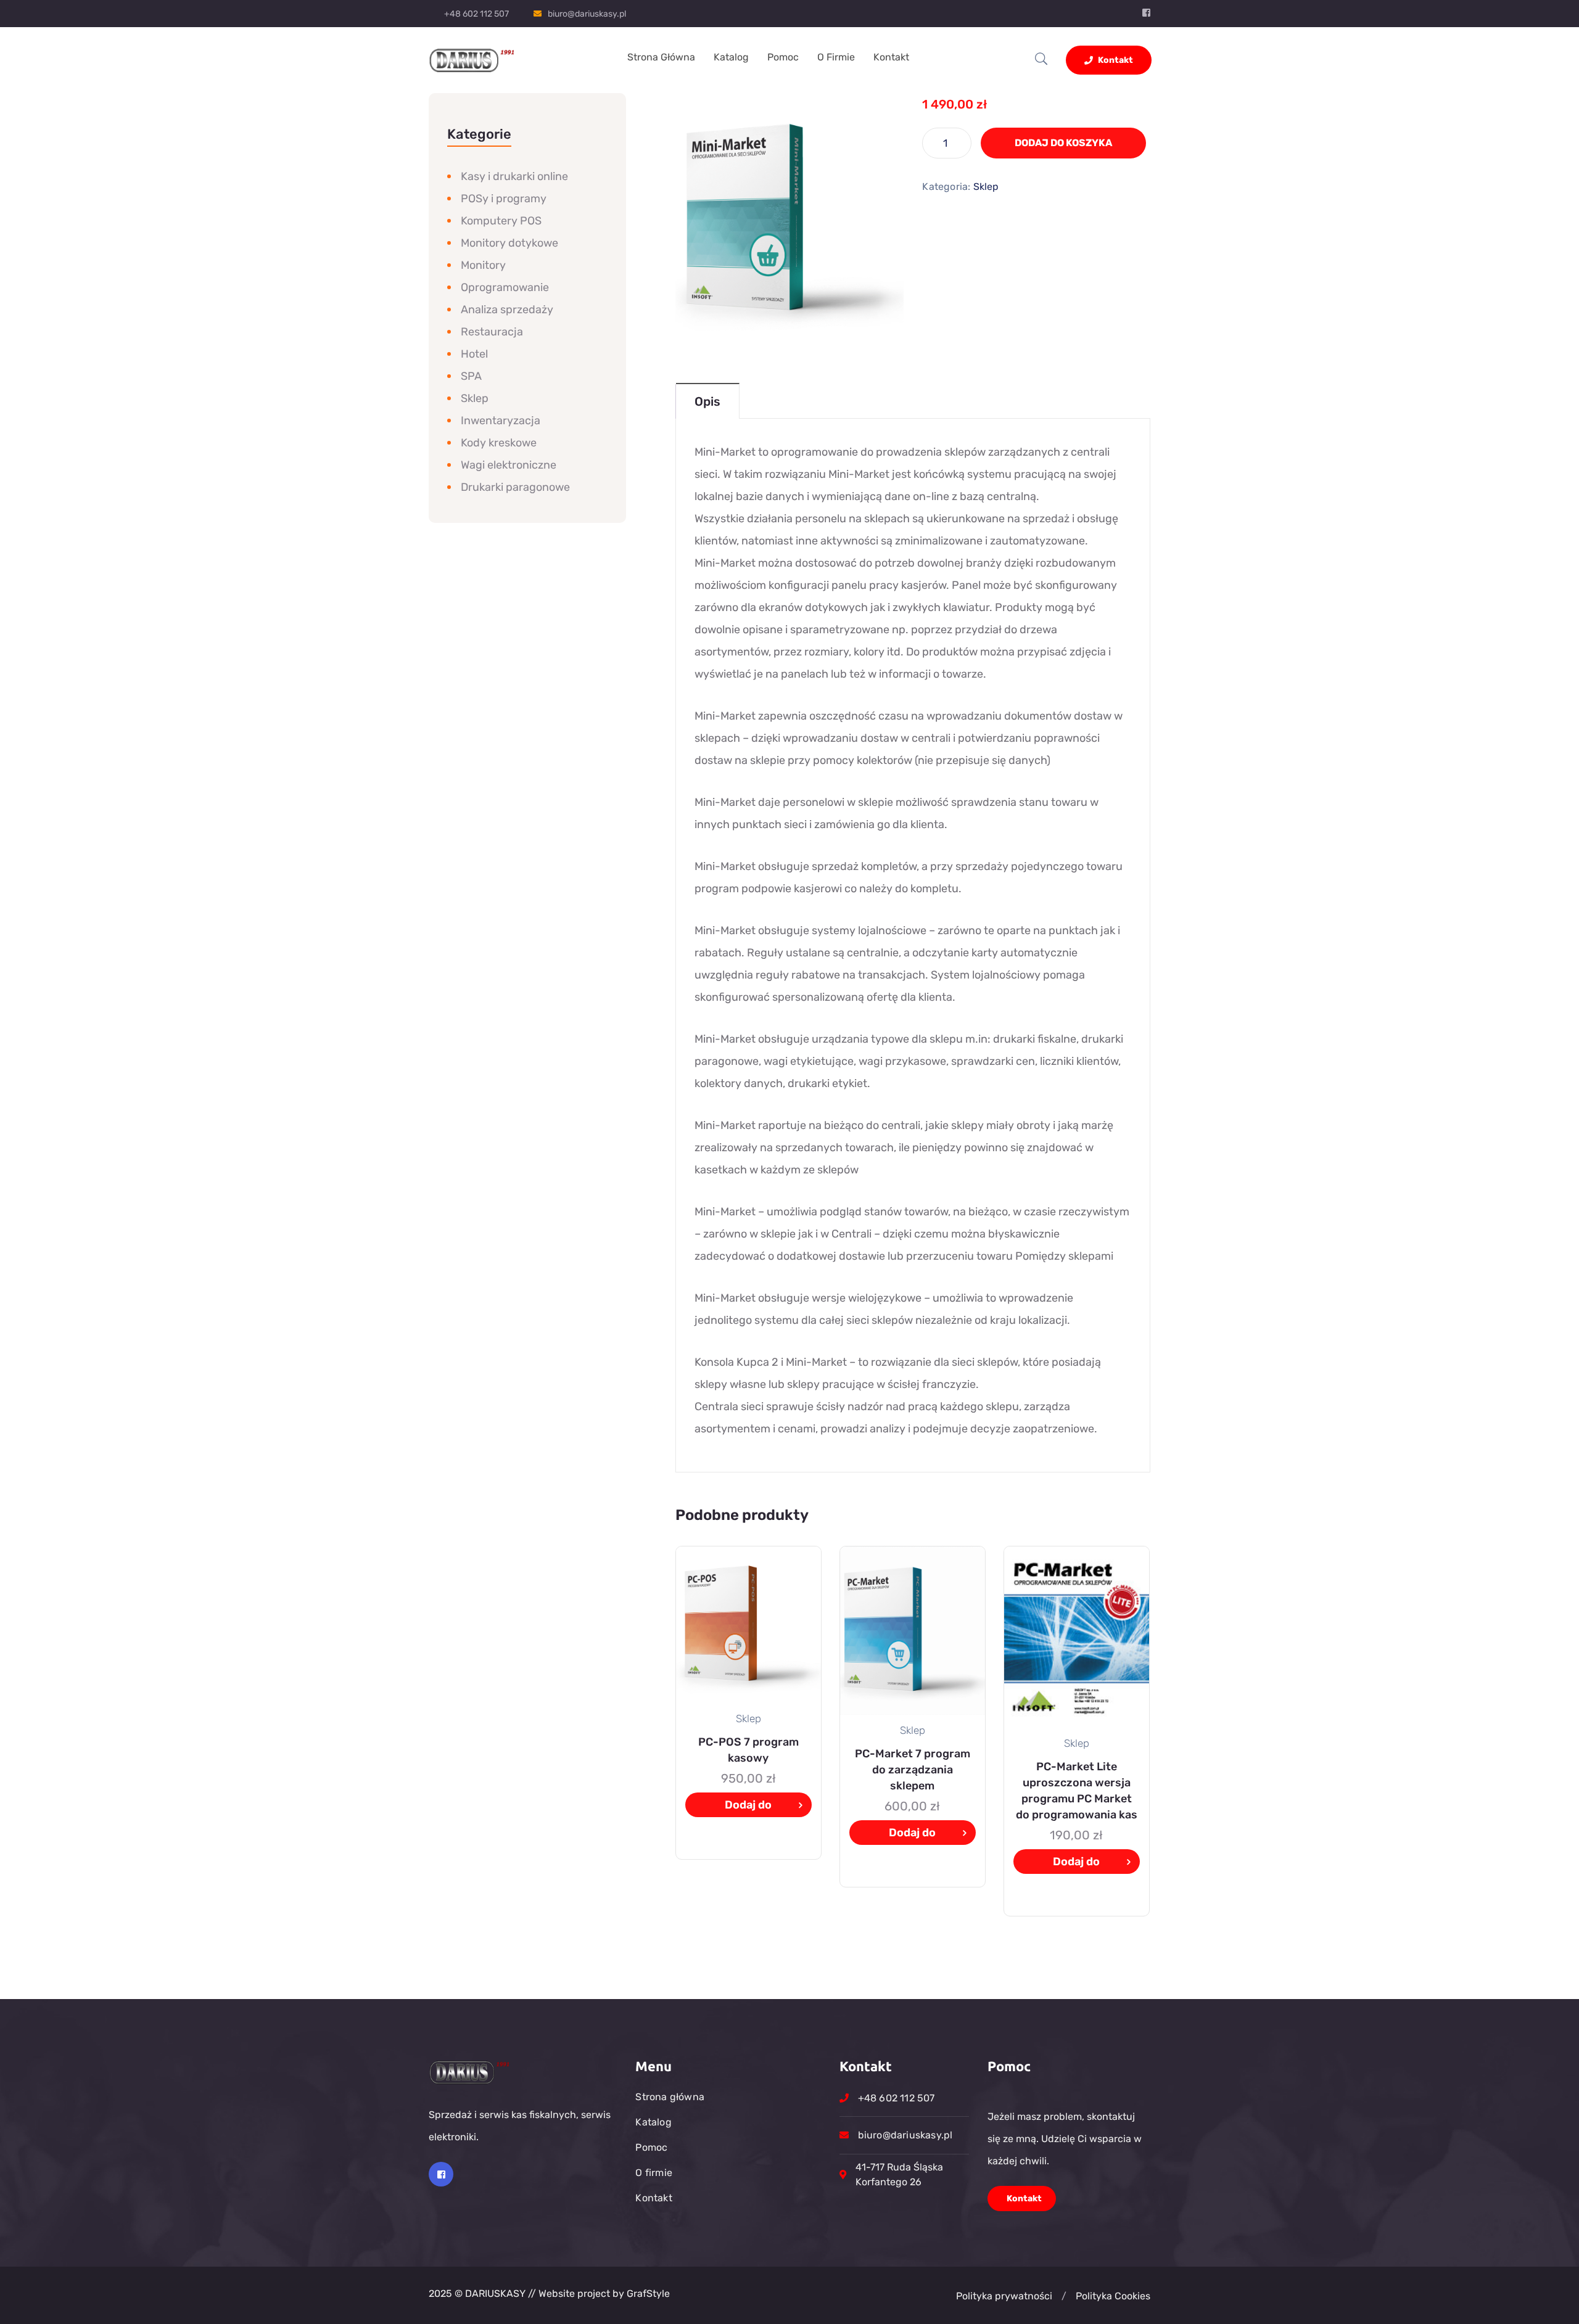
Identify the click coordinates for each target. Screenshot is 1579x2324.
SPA (471, 376)
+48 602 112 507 (476, 14)
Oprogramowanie (505, 287)
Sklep (986, 187)
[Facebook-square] (441, 2174)
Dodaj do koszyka (1063, 143)
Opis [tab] (707, 401)
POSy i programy (504, 199)
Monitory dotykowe (509, 243)
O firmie (836, 57)
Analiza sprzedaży (507, 310)
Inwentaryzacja (501, 421)
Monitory (483, 265)
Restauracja (492, 332)
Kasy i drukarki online (514, 176)
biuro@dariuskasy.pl (587, 14)
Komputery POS (501, 221)
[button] (1064, 2296)
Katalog (731, 57)
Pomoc (783, 57)
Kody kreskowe (499, 443)
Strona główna (661, 57)
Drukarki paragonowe (515, 487)
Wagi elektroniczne (509, 465)
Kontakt (891, 57)
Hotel (474, 354)
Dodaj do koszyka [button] (748, 1808)
